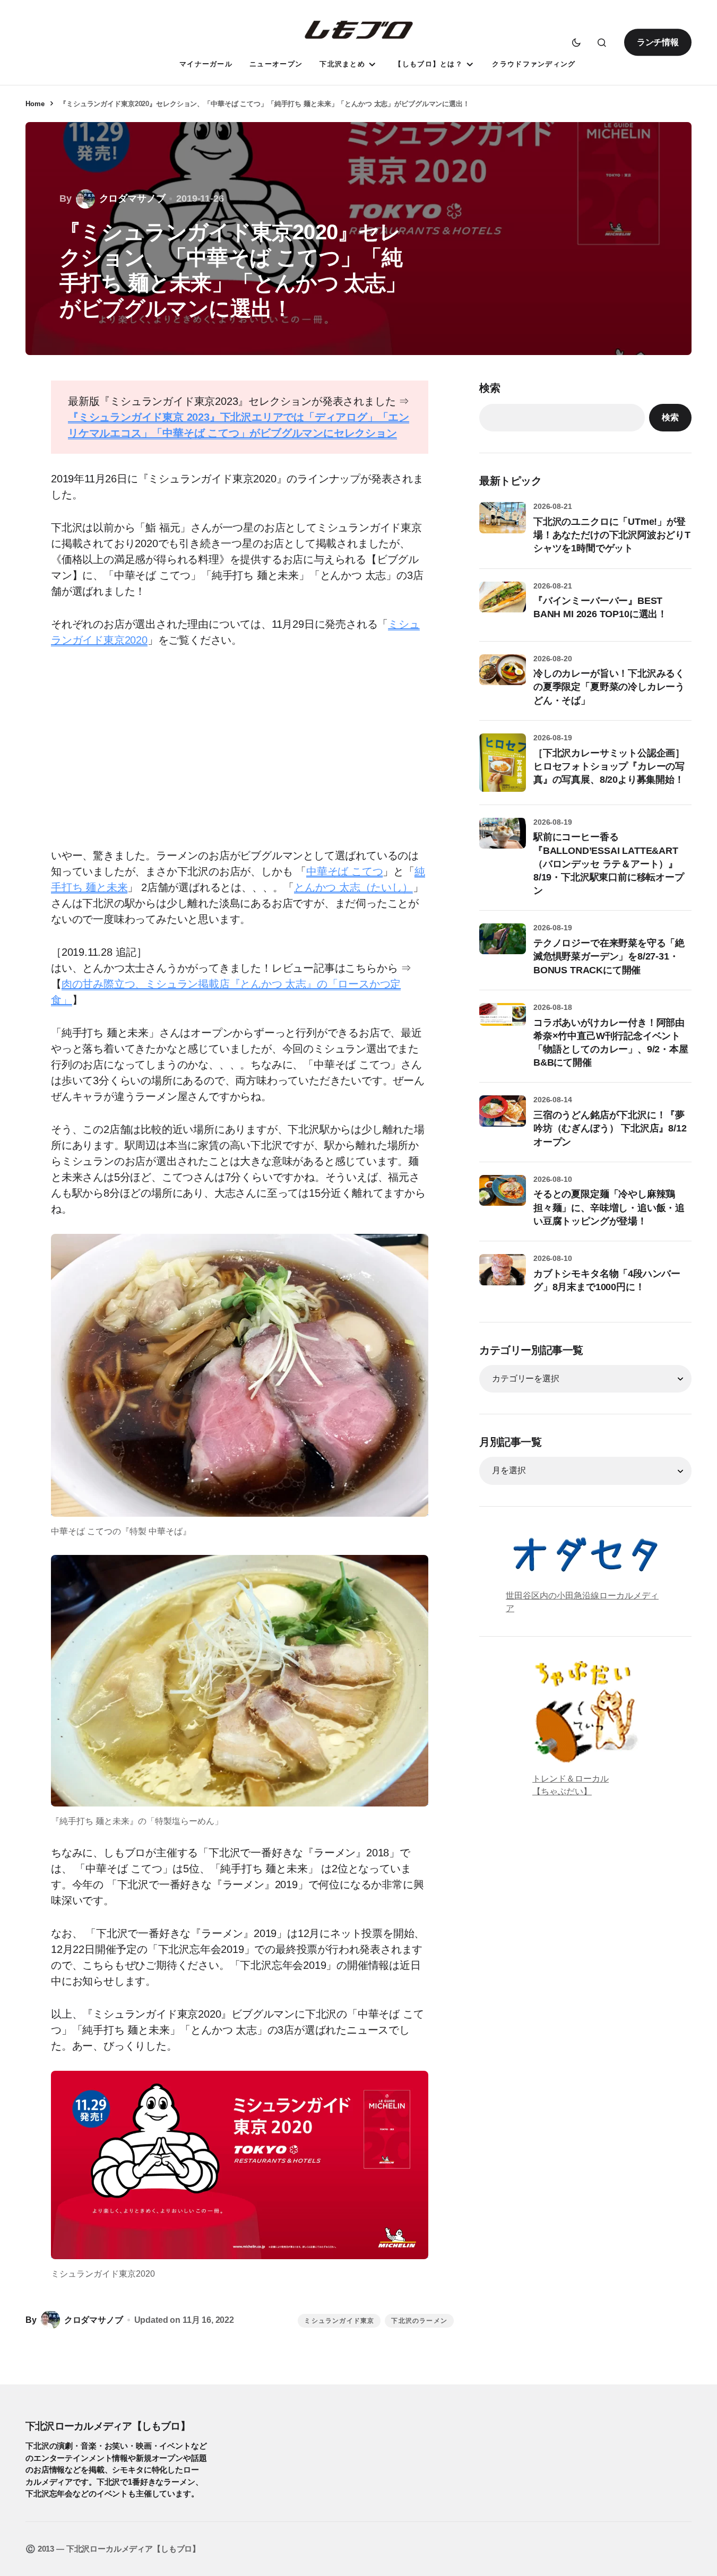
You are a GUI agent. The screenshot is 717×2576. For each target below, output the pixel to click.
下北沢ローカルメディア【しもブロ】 (108, 2426)
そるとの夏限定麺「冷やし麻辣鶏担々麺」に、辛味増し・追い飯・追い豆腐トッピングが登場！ (609, 1207)
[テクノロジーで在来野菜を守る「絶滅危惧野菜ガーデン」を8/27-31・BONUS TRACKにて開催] (503, 947)
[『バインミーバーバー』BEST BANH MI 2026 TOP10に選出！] (503, 605)
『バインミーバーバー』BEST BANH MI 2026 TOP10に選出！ (600, 607)
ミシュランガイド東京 (339, 2321)
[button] (576, 42)
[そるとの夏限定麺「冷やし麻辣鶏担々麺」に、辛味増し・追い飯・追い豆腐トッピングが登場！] (503, 1198)
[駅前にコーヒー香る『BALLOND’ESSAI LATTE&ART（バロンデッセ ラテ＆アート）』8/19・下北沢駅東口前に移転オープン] (503, 841)
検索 (490, 388)
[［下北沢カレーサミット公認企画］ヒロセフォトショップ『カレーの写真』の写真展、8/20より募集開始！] (503, 763)
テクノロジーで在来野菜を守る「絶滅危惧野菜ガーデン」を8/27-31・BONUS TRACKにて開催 (609, 956)
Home (35, 104)
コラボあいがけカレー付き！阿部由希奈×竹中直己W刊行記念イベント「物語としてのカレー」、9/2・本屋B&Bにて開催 (611, 1043)
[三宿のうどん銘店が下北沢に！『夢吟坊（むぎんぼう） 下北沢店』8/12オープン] (503, 1119)
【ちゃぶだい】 (562, 1791)
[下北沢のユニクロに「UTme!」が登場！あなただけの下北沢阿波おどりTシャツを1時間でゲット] (503, 525)
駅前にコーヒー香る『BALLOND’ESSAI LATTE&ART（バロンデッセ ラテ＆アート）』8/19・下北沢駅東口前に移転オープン (609, 864)
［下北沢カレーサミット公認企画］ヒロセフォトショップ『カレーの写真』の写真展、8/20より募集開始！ (609, 766)
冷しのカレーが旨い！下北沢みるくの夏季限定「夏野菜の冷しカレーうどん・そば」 (609, 687)
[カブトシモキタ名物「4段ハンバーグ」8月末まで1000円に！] (503, 1277)
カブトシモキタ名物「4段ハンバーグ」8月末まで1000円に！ (607, 1280)
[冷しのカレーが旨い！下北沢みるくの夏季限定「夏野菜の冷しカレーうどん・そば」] (503, 678)
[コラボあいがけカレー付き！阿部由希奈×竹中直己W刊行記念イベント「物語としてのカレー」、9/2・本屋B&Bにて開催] (503, 1026)
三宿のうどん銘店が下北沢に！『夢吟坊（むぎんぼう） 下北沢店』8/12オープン (610, 1128)
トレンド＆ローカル (571, 1779)
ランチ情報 (658, 42)
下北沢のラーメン (419, 2321)
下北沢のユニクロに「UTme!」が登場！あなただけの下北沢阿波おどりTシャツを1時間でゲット (612, 535)
